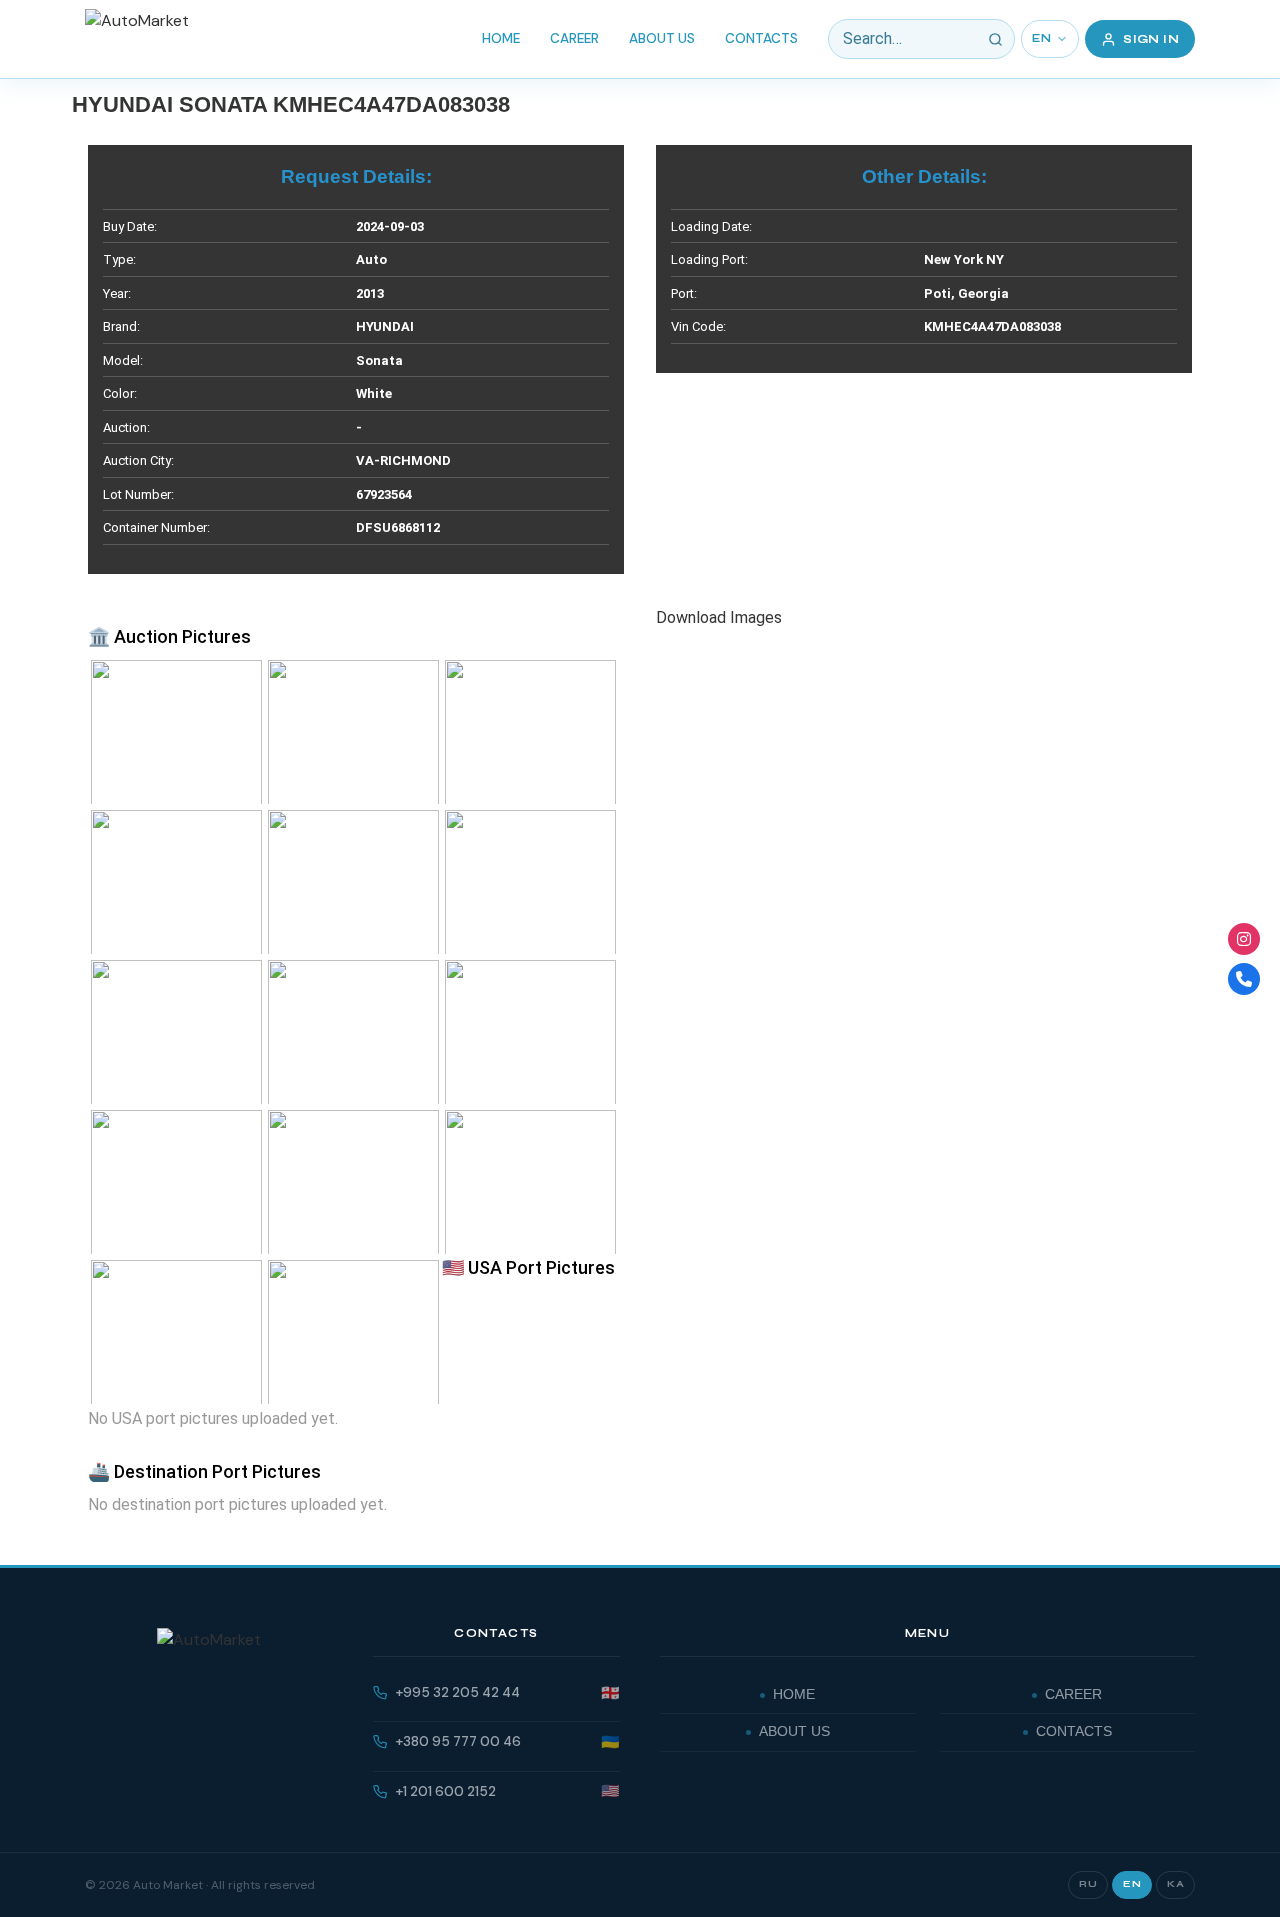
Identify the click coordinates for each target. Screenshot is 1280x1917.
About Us (662, 38)
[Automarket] (1244, 939)
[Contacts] (1244, 979)
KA (1175, 1884)
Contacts (761, 38)
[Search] (995, 39)
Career (574, 38)
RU (1088, 1884)
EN (1041, 38)
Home (501, 38)
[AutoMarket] (137, 39)
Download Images (719, 617)
